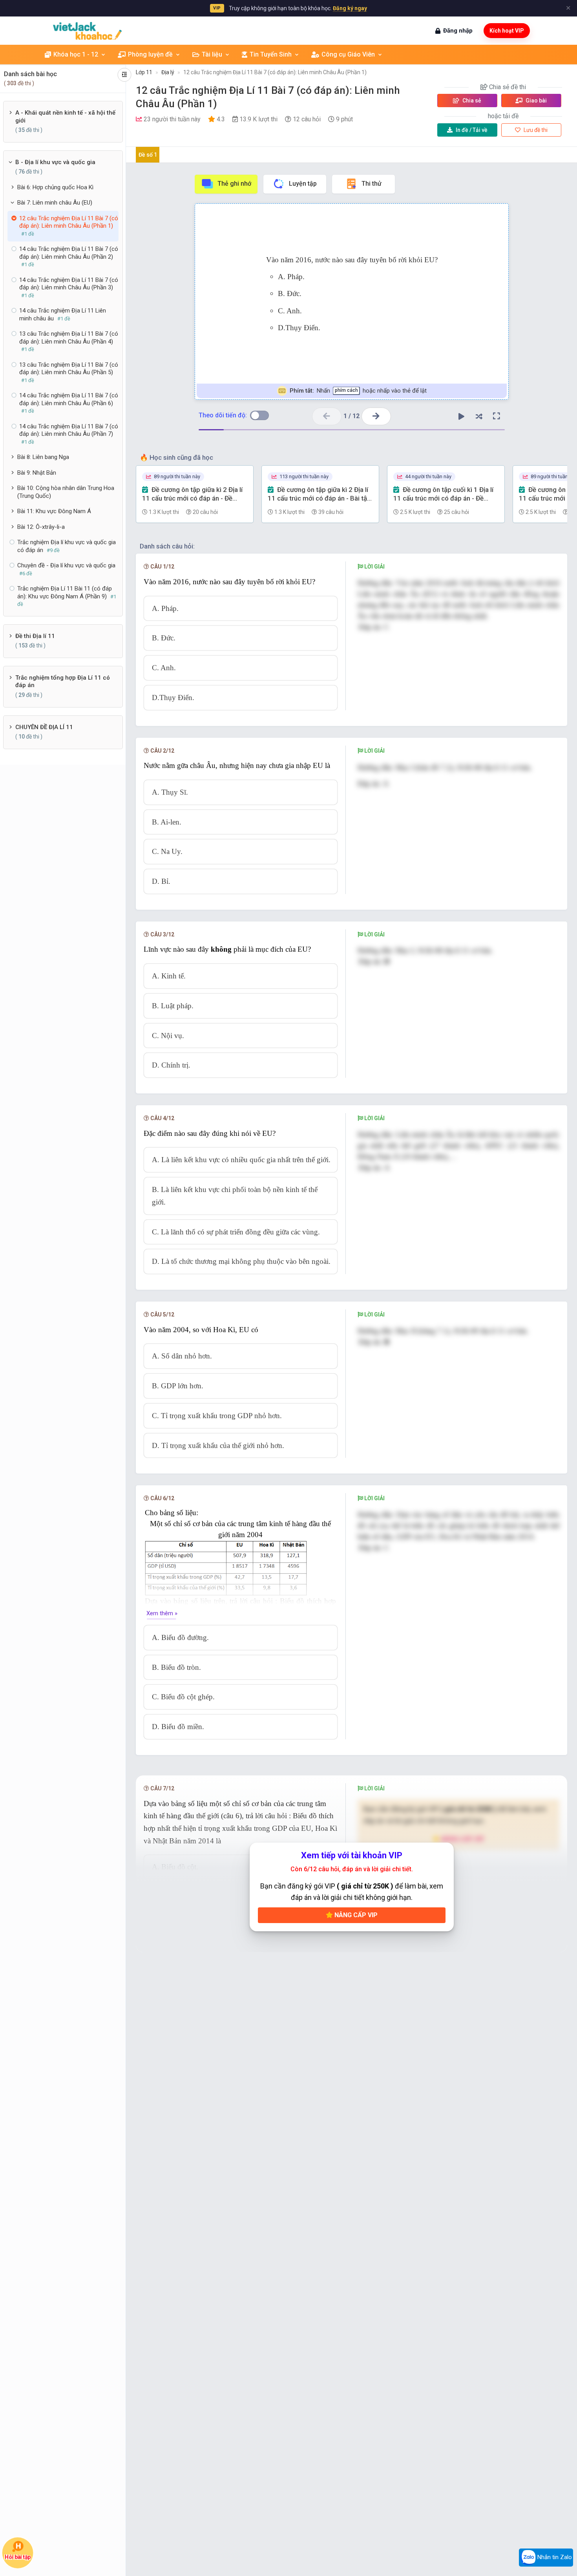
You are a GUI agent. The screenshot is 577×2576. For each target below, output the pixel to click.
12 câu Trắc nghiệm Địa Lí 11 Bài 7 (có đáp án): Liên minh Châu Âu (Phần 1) (275, 72)
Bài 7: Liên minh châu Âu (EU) (55, 203)
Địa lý (168, 72)
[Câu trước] (327, 416)
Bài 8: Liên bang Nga (43, 457)
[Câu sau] (376, 416)
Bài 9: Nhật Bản (37, 473)
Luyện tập (303, 184)
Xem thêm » (162, 1613)
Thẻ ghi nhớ (234, 184)
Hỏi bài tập (17, 2557)
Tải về (472, 130)
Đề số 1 (148, 155)
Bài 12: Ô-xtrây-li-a (41, 527)
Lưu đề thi (535, 130)
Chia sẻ (471, 101)
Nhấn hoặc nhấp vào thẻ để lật (358, 391)
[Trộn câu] (479, 416)
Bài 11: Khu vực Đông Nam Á (54, 511)
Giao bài (536, 101)
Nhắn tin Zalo (554, 2557)
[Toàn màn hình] (497, 416)
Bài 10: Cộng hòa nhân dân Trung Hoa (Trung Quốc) (66, 492)
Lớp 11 (144, 72)
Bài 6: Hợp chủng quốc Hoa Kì (55, 187)
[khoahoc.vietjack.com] (87, 31)
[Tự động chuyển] (461, 416)
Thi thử (372, 184)
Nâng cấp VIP (355, 1915)
